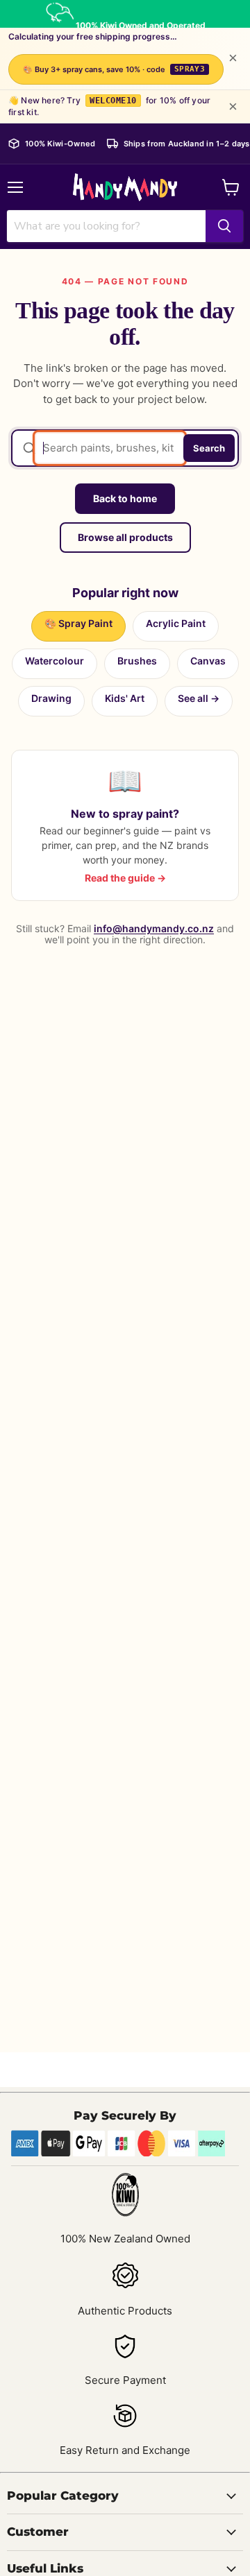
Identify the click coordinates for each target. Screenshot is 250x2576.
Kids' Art (125, 698)
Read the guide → (125, 878)
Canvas (208, 661)
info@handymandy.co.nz (154, 928)
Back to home (125, 498)
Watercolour (55, 661)
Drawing (51, 698)
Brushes (137, 661)
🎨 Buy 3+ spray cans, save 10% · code (114, 69)
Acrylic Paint (176, 623)
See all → (199, 698)
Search (209, 448)
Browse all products (125, 537)
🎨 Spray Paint (78, 623)
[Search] (224, 226)
